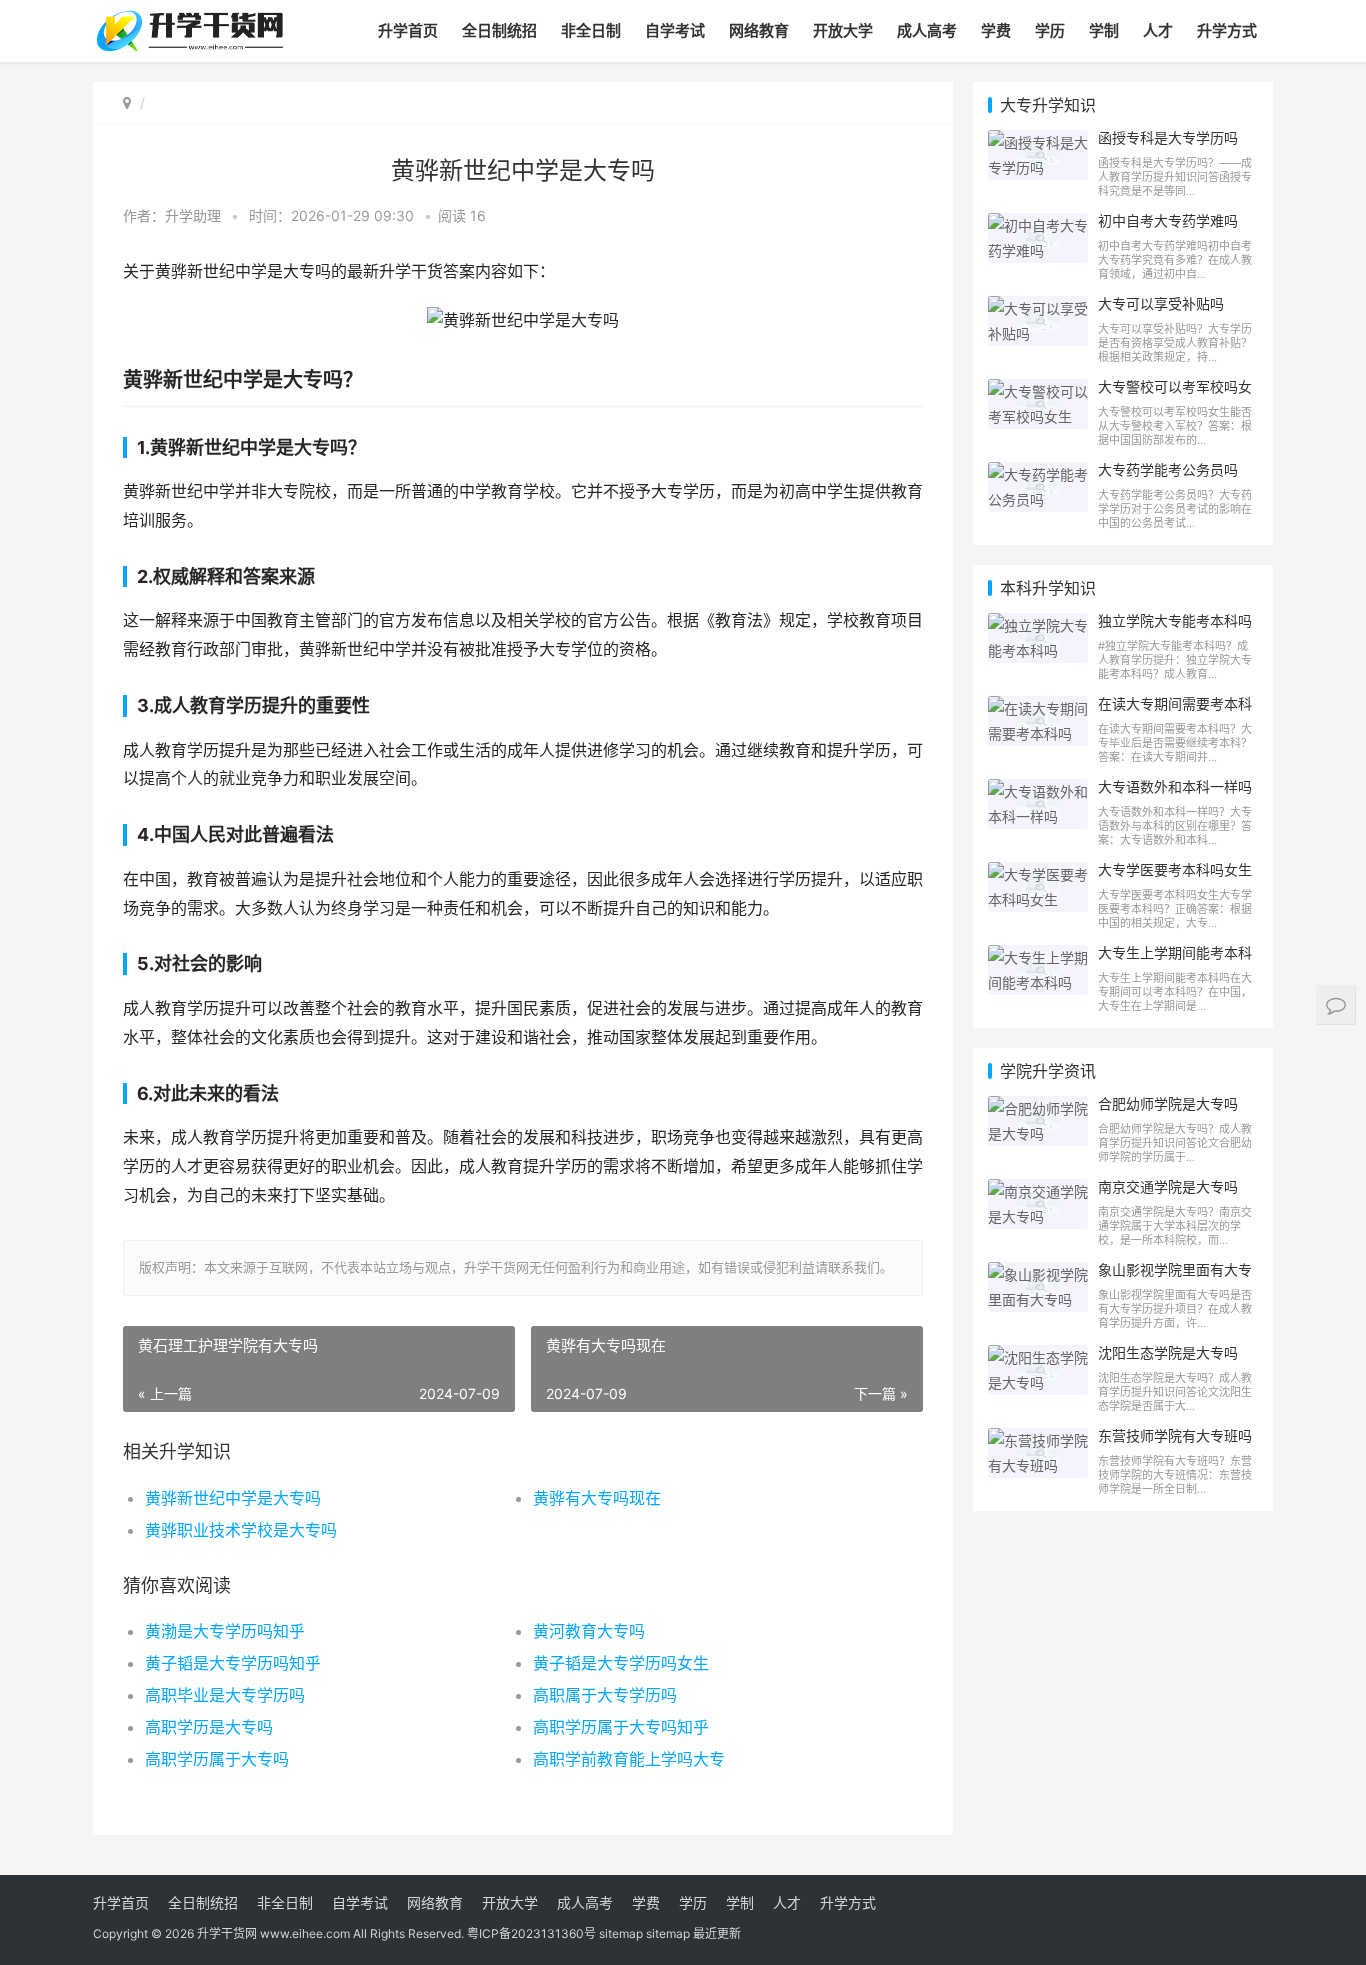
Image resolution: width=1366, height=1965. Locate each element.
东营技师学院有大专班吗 (1175, 1435)
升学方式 (1227, 30)
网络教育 (759, 30)
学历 (1050, 30)
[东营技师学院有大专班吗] (1038, 1440)
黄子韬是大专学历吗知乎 (233, 1663)
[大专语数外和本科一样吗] (1038, 791)
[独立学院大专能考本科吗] (1038, 625)
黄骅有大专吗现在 (597, 1498)
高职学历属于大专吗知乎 (621, 1727)
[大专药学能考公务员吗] (1038, 474)
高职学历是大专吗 (209, 1727)
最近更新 (717, 1933)
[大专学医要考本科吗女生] (1038, 874)
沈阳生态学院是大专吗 (1168, 1352)
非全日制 (591, 30)
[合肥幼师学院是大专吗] (1038, 1108)
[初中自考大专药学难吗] (1038, 225)
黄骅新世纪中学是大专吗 (233, 1498)
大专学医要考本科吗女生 (1175, 869)
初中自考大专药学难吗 (1168, 220)
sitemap (621, 1933)
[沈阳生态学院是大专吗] (1038, 1357)
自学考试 (675, 30)
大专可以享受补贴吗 (1161, 303)
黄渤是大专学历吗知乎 (225, 1631)
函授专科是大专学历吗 (1168, 137)
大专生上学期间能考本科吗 (1175, 961)
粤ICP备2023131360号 (531, 1933)
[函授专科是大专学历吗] (1038, 142)
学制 (1104, 30)
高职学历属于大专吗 (217, 1759)
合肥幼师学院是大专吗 (1168, 1103)
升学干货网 (227, 1933)
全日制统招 (499, 30)
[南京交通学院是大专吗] (1038, 1191)
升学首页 (408, 30)
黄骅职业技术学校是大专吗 (241, 1530)
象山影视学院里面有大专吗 (1175, 1278)
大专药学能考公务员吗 (1168, 469)
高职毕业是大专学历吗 (225, 1695)
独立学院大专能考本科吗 (1175, 620)
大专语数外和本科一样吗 (1175, 786)
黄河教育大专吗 (589, 1631)
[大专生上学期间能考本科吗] (1038, 957)
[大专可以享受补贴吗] (1038, 308)
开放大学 (843, 30)
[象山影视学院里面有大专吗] (1038, 1274)
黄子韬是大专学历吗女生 (621, 1663)
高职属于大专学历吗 (605, 1695)
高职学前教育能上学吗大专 (629, 1759)
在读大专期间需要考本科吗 (1175, 712)
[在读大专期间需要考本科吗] (1038, 708)
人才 (1158, 30)
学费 (996, 30)
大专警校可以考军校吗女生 (1175, 395)
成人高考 (927, 30)
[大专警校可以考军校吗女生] (1038, 391)
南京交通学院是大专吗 (1168, 1186)
